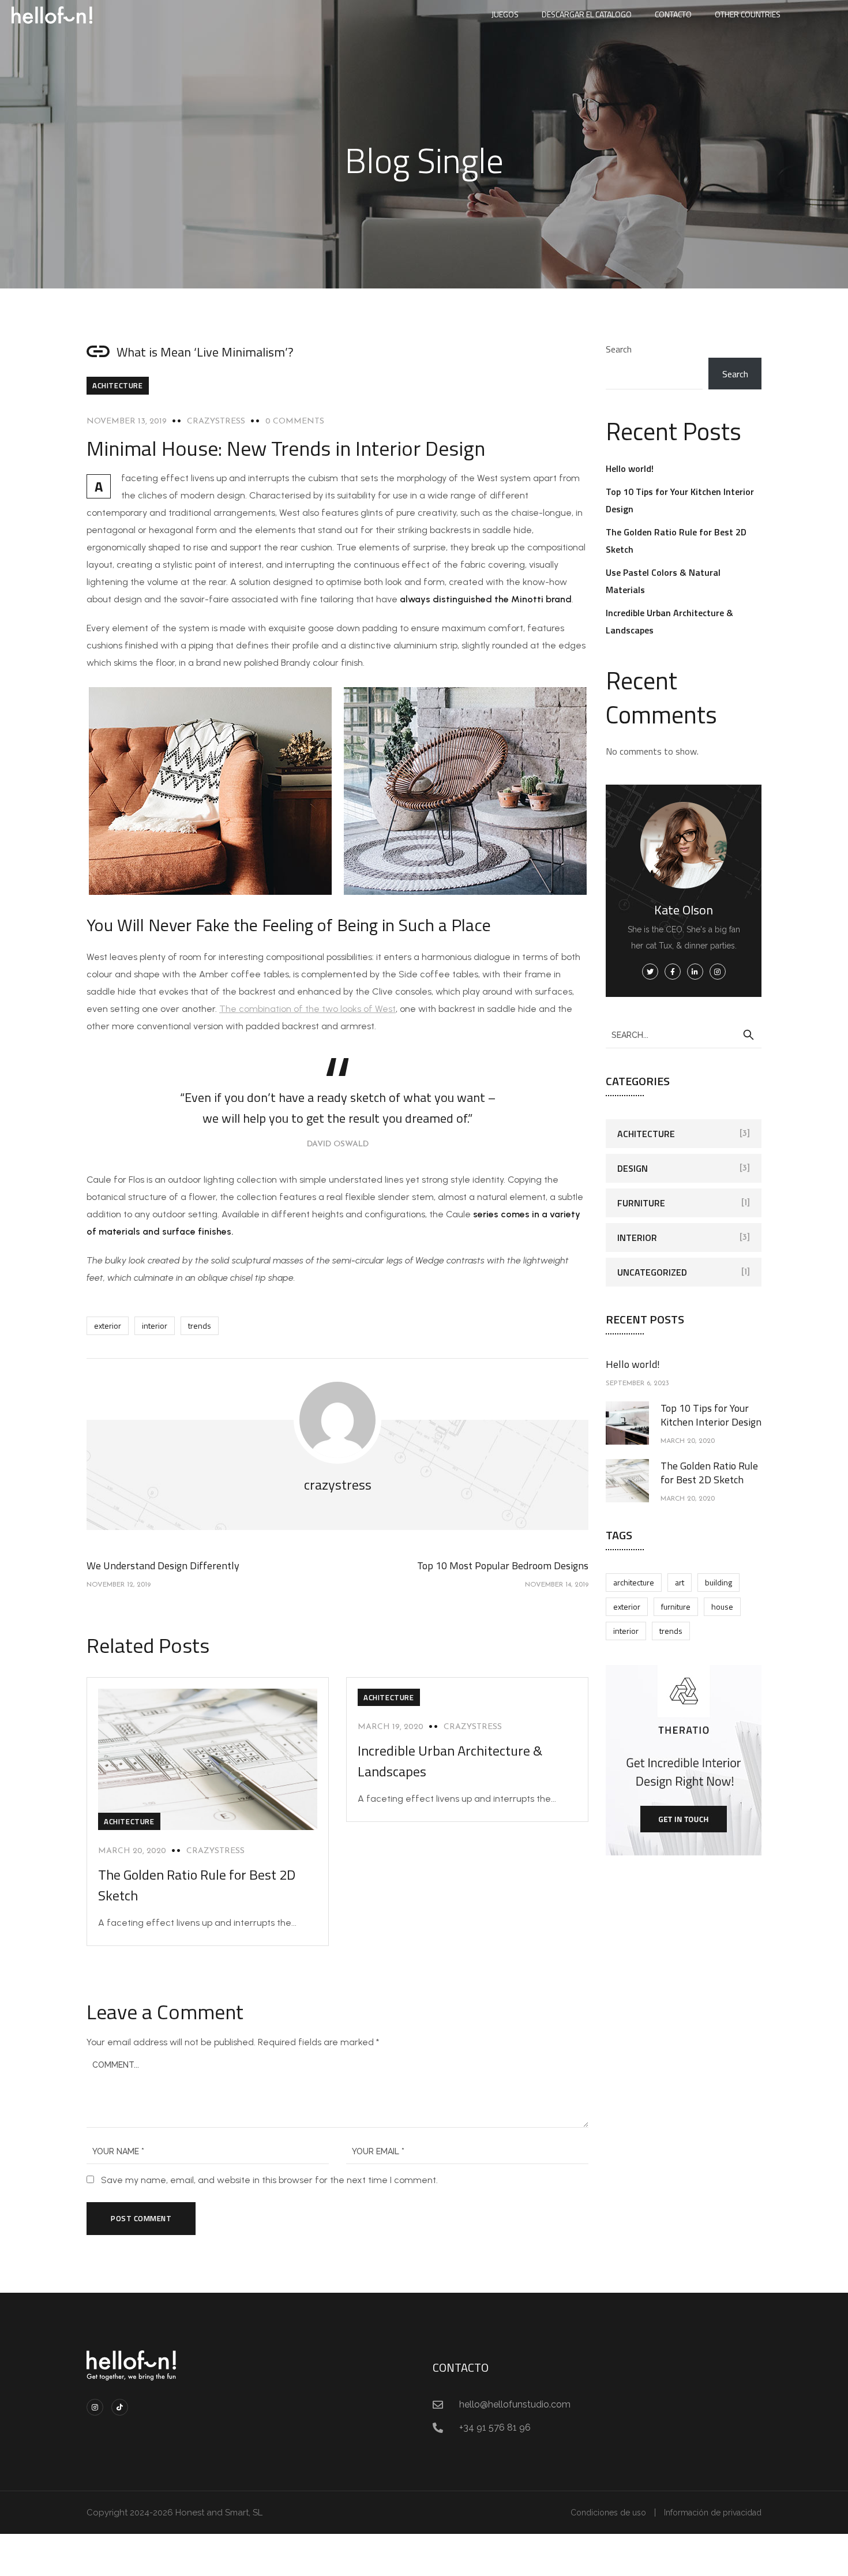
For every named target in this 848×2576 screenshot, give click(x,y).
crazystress (216, 421)
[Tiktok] (120, 2407)
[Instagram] (95, 2407)
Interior (155, 1326)
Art (680, 1582)
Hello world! (630, 468)
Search (619, 349)
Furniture (641, 1203)
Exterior (108, 1326)
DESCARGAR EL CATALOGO (587, 14)
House (722, 1606)
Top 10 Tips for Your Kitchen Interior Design (711, 1415)
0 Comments (295, 421)
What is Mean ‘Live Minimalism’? (205, 352)
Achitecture (118, 385)
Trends (200, 1326)
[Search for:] (684, 1034)
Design (633, 1168)
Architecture (634, 1582)
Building (718, 1582)
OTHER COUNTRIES (748, 14)
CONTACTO (673, 14)
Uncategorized (652, 1272)
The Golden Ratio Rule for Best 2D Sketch (709, 1473)
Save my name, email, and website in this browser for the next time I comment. (269, 2180)
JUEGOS (505, 14)
